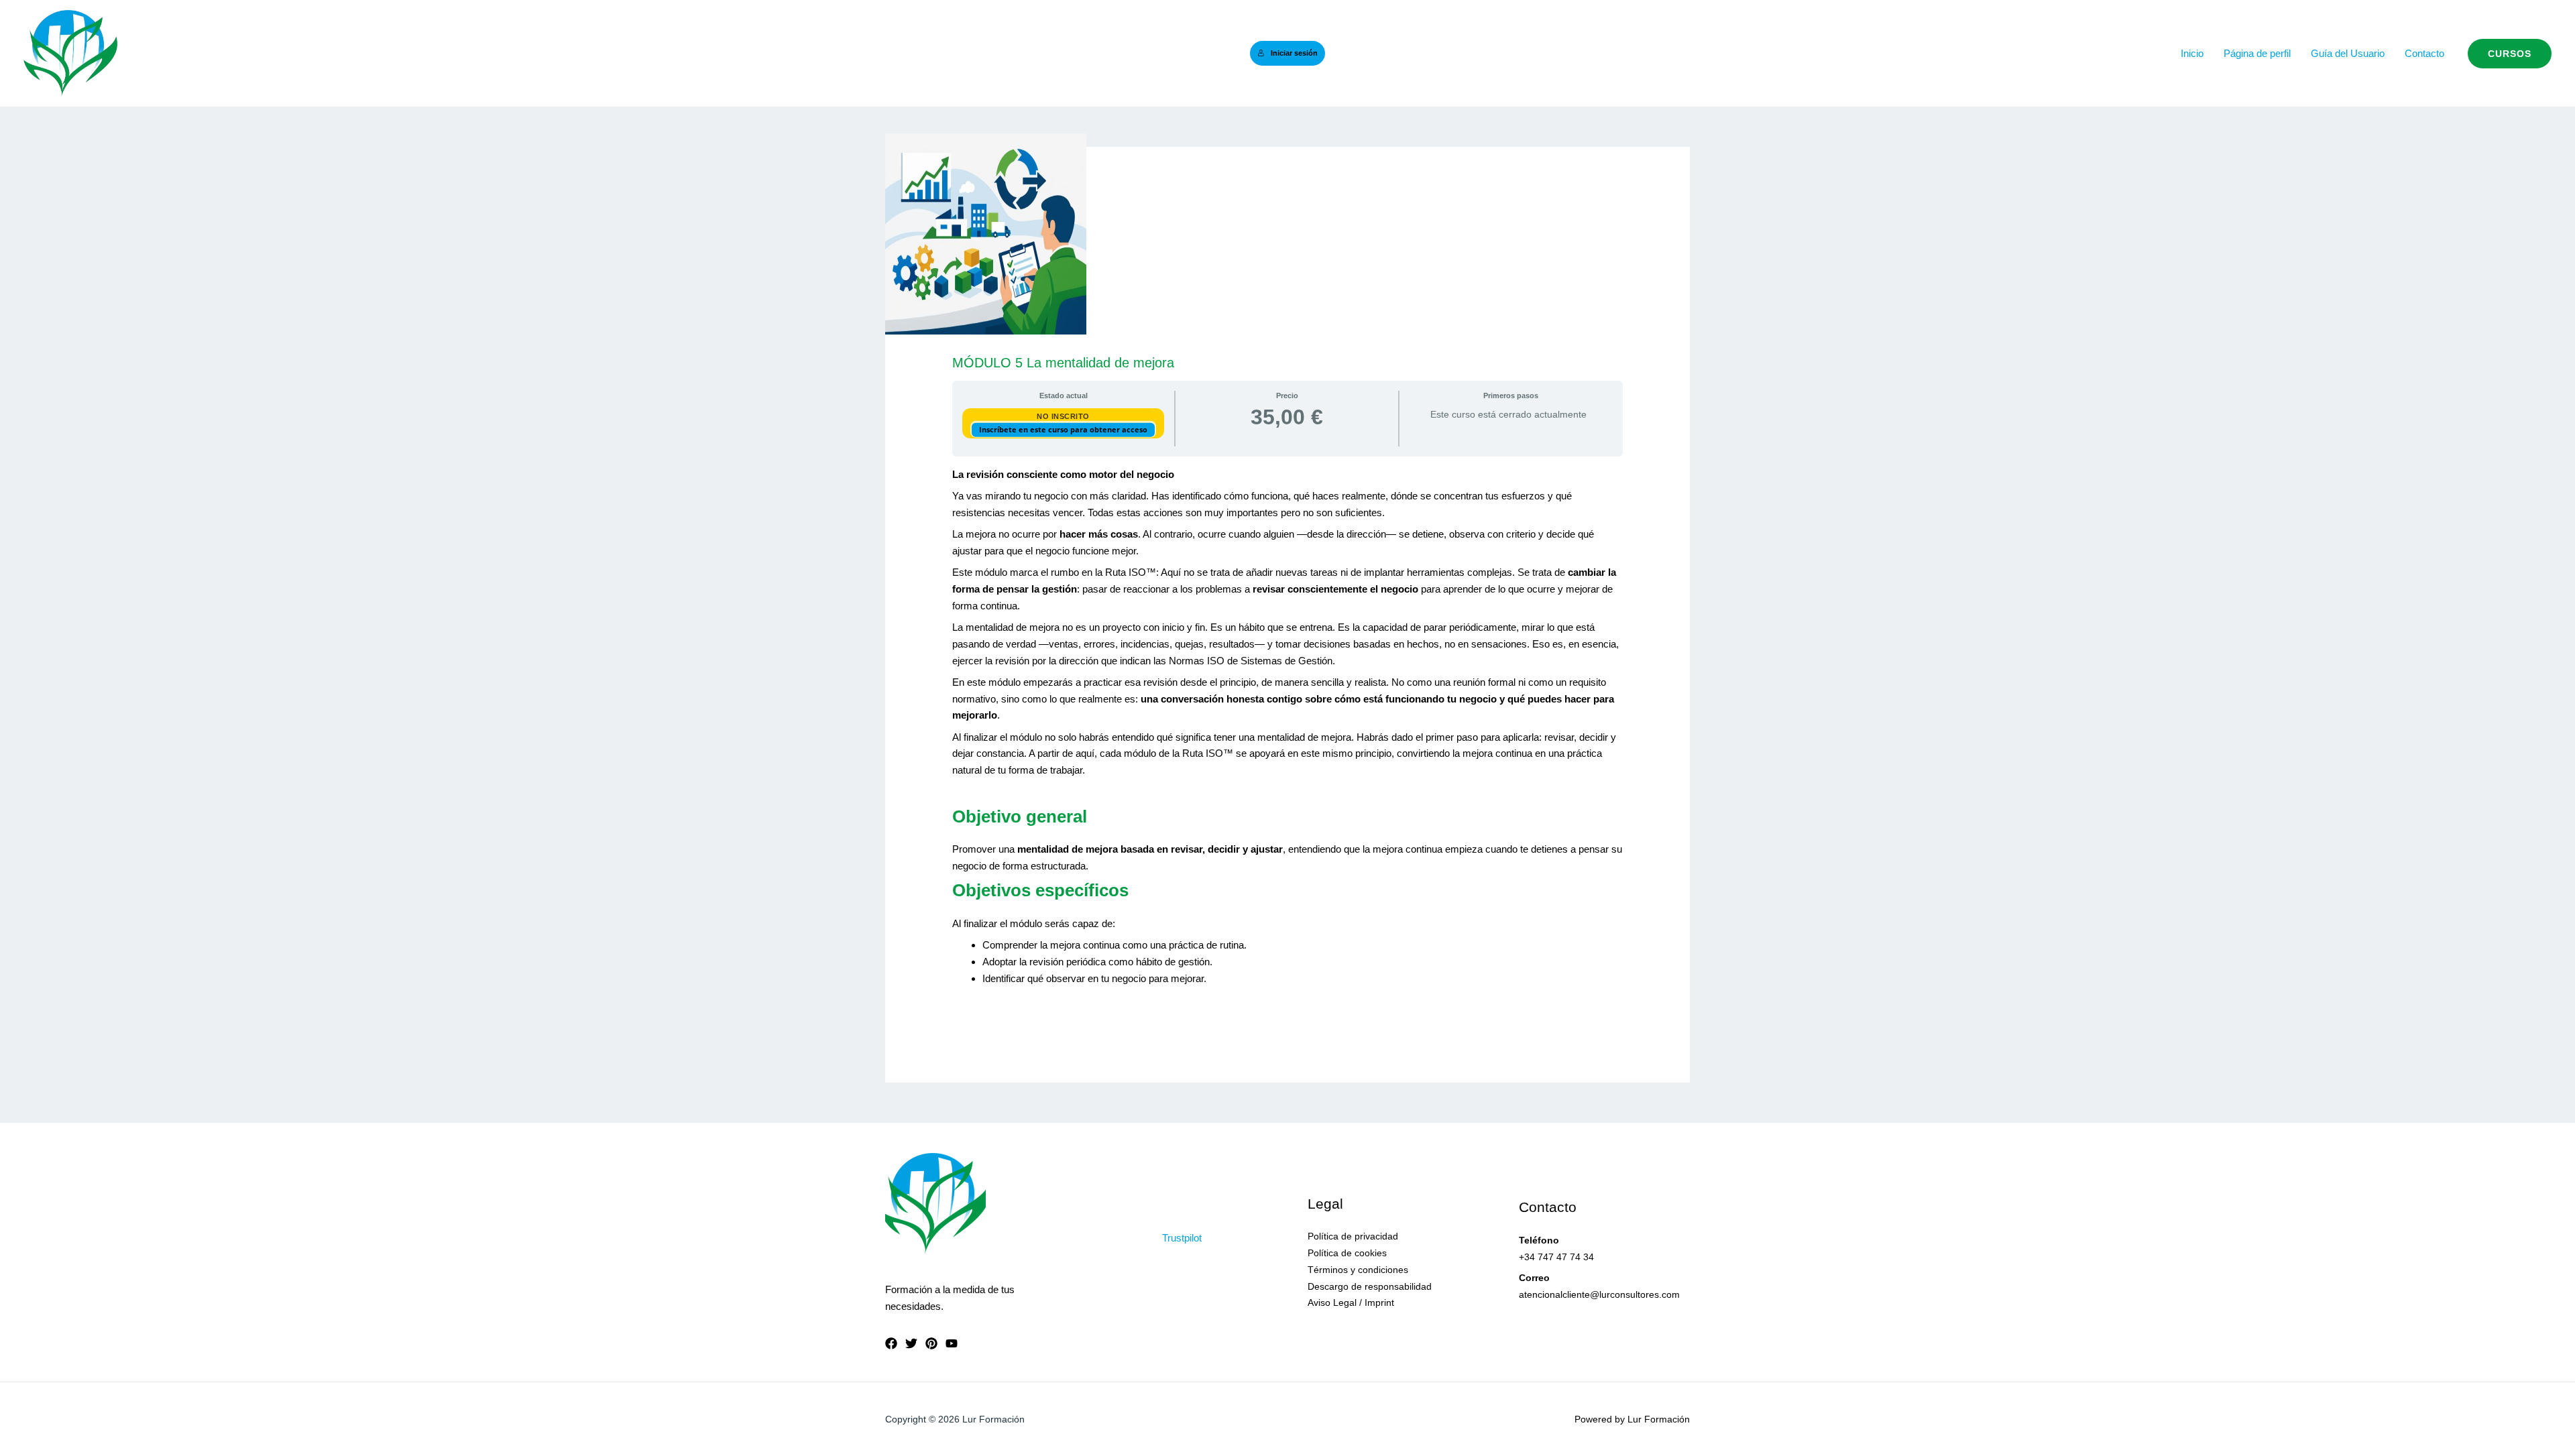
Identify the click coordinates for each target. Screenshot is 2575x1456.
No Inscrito (1063, 416)
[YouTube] (952, 1343)
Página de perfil (2257, 53)
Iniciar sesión (1294, 53)
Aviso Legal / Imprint (1351, 1302)
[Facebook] (891, 1343)
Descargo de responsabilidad (1370, 1286)
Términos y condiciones (1358, 1270)
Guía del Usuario (2348, 53)
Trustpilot (1182, 1238)
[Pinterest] (931, 1343)
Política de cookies (1347, 1253)
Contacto (2424, 53)
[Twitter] (911, 1343)
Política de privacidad (1353, 1236)
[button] (2510, 54)
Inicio (2192, 53)
